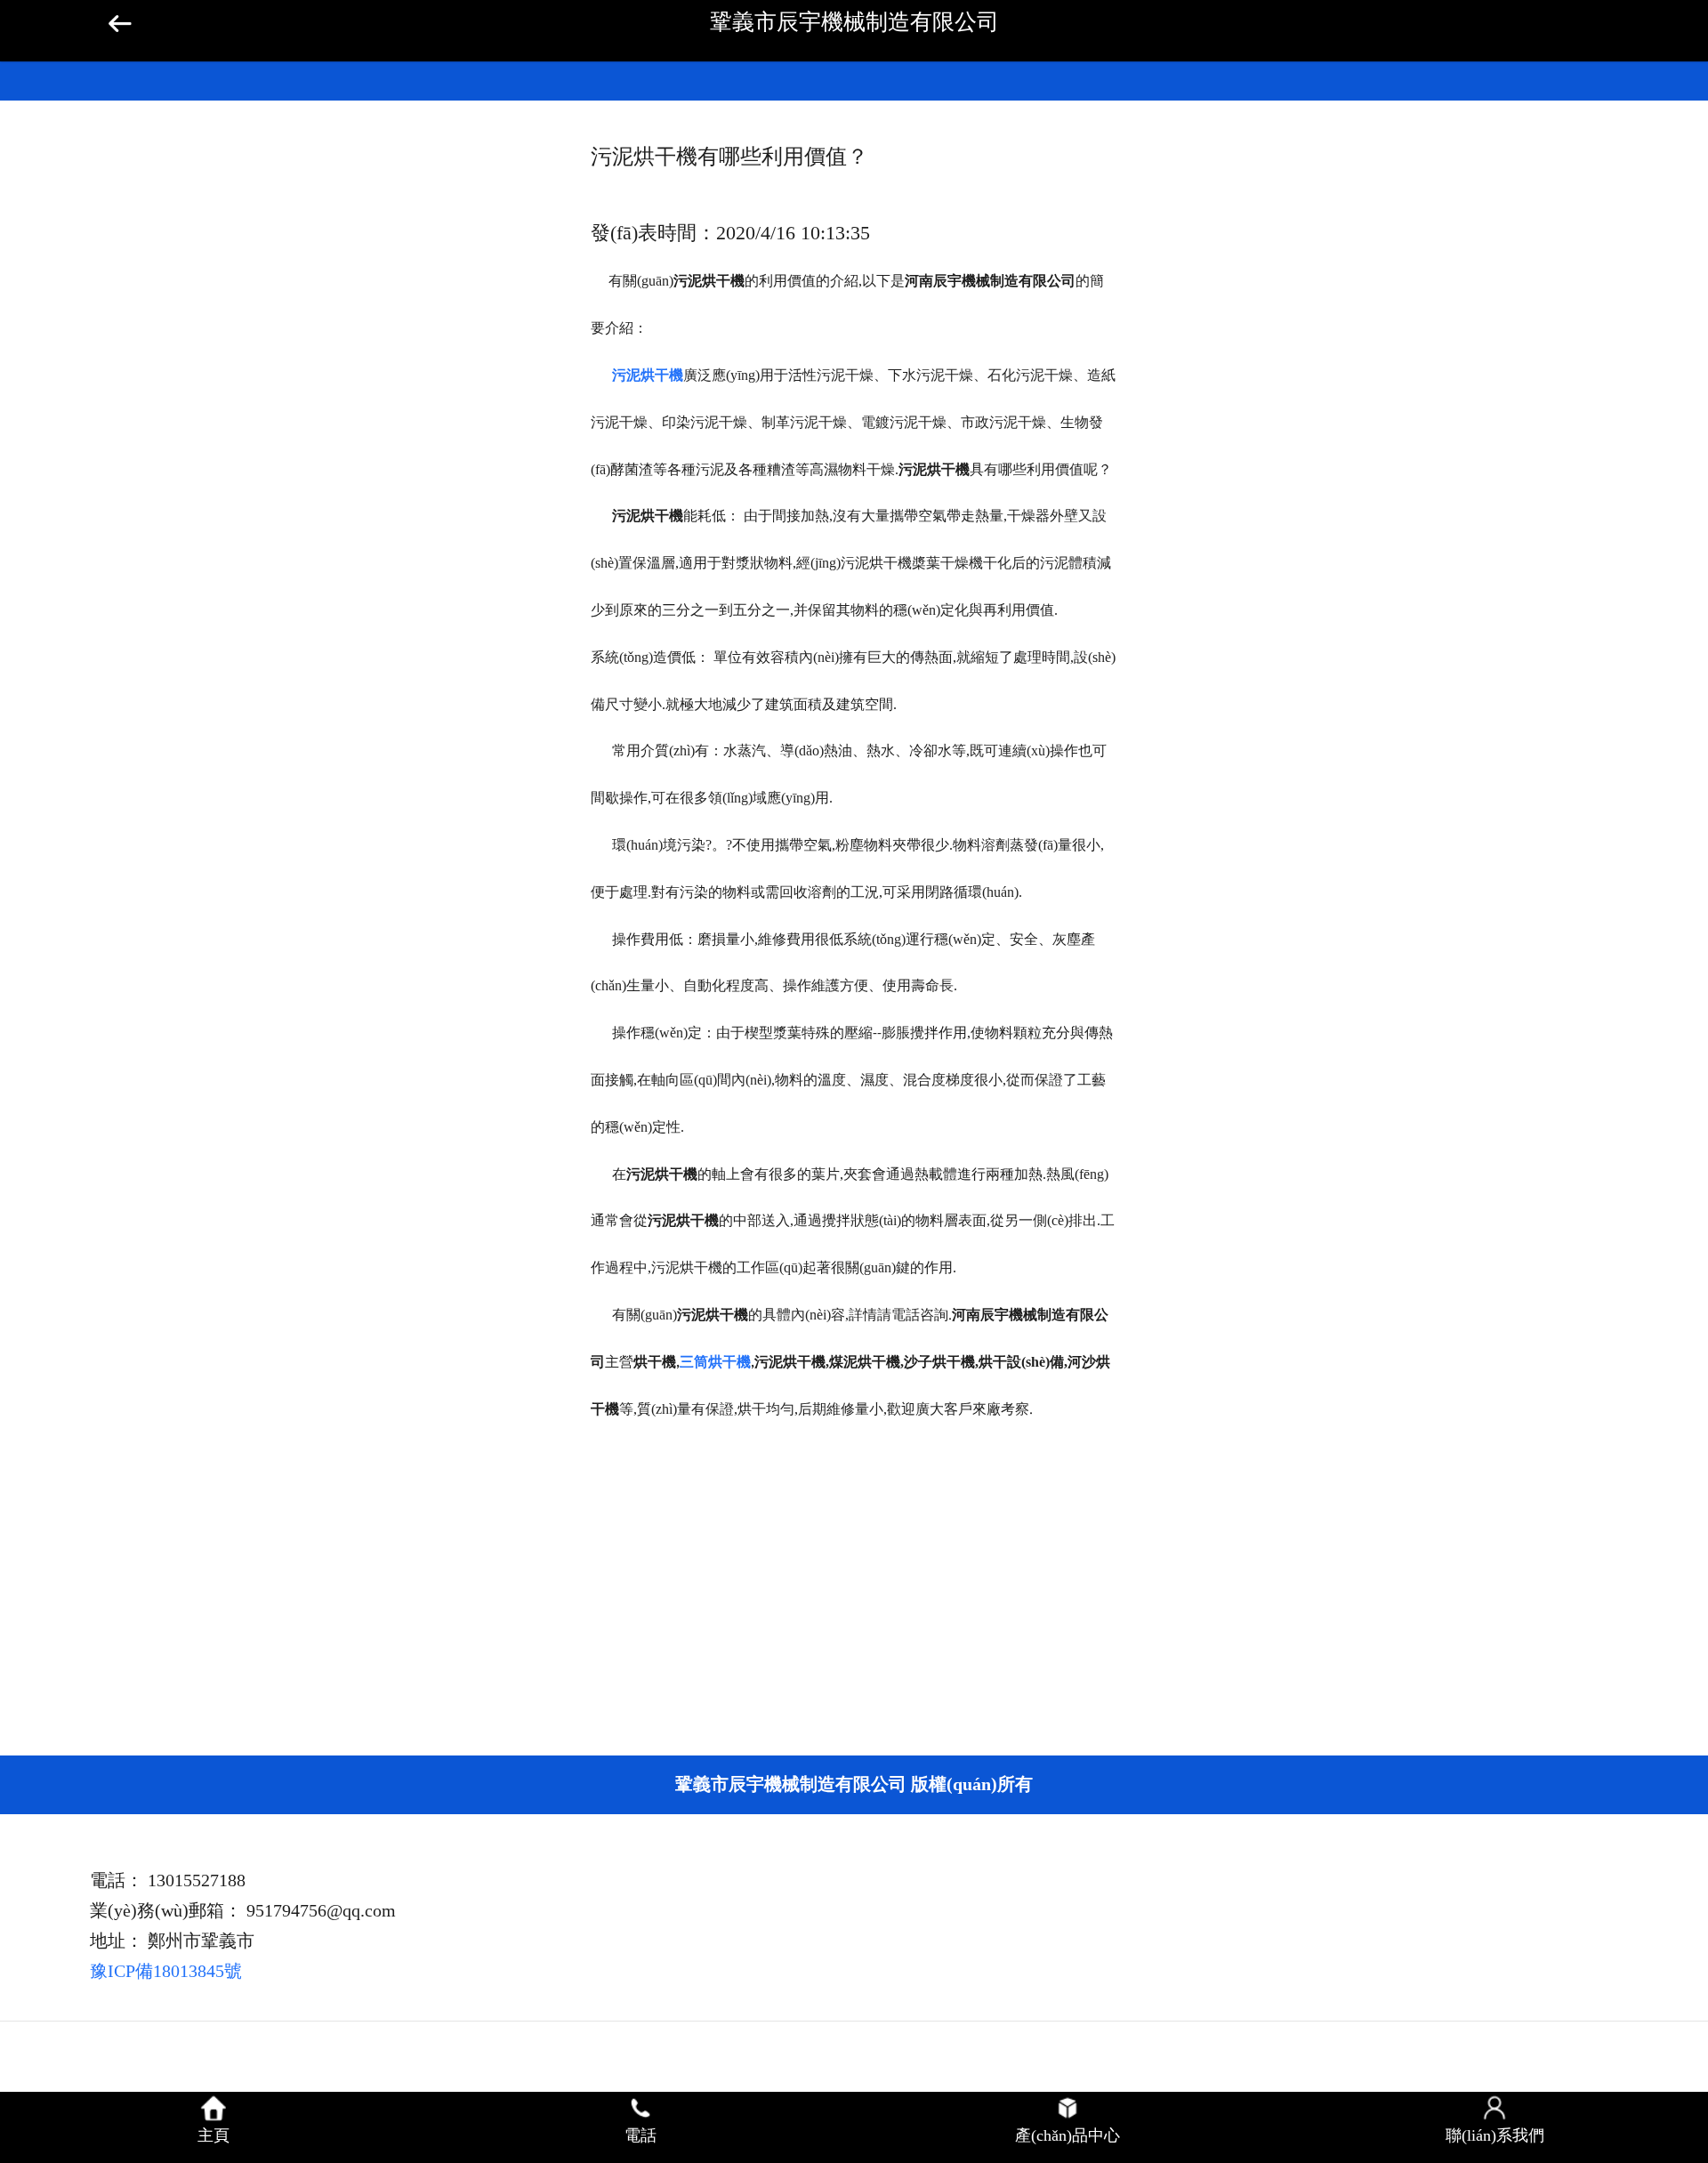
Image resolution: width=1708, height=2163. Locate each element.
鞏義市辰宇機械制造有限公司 (854, 22)
